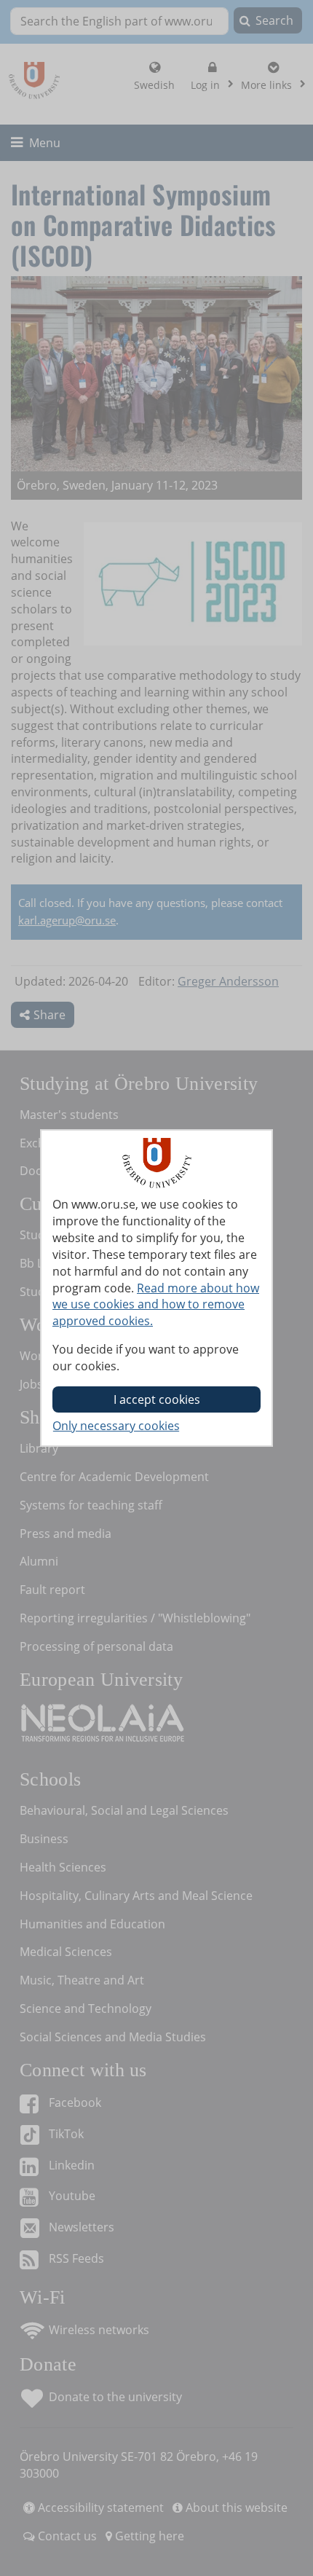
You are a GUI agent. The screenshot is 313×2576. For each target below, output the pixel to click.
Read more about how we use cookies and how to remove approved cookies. (156, 1305)
